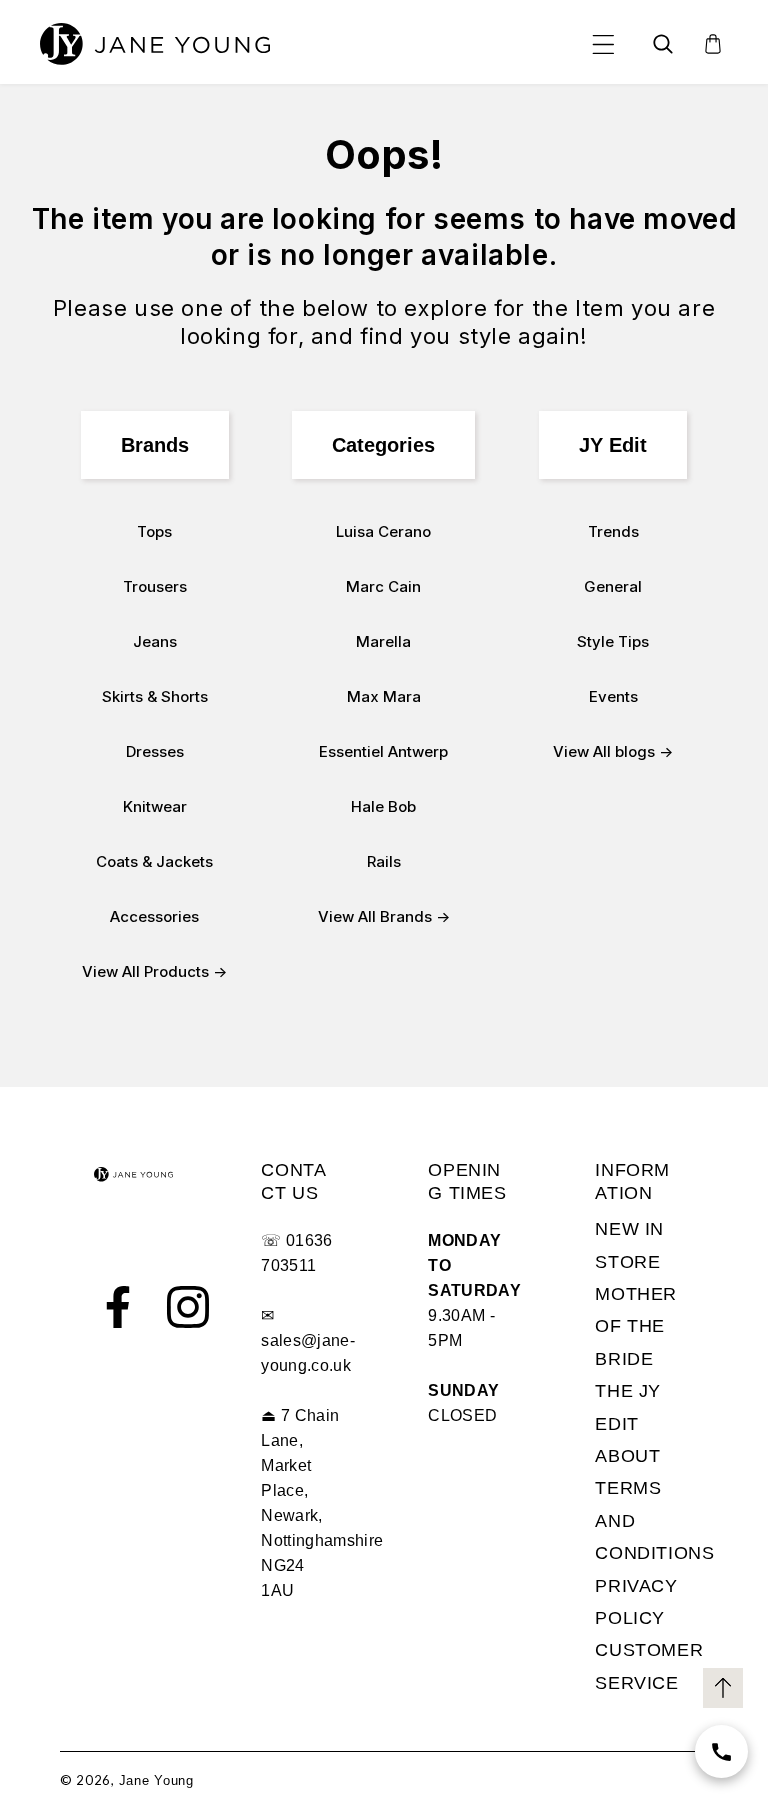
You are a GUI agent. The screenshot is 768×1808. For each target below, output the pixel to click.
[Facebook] (118, 1307)
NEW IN (629, 1229)
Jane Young (156, 1780)
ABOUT (627, 1456)
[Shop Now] (721, 1751)
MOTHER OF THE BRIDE (636, 1326)
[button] (603, 44)
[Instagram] (188, 1307)
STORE (627, 1262)
